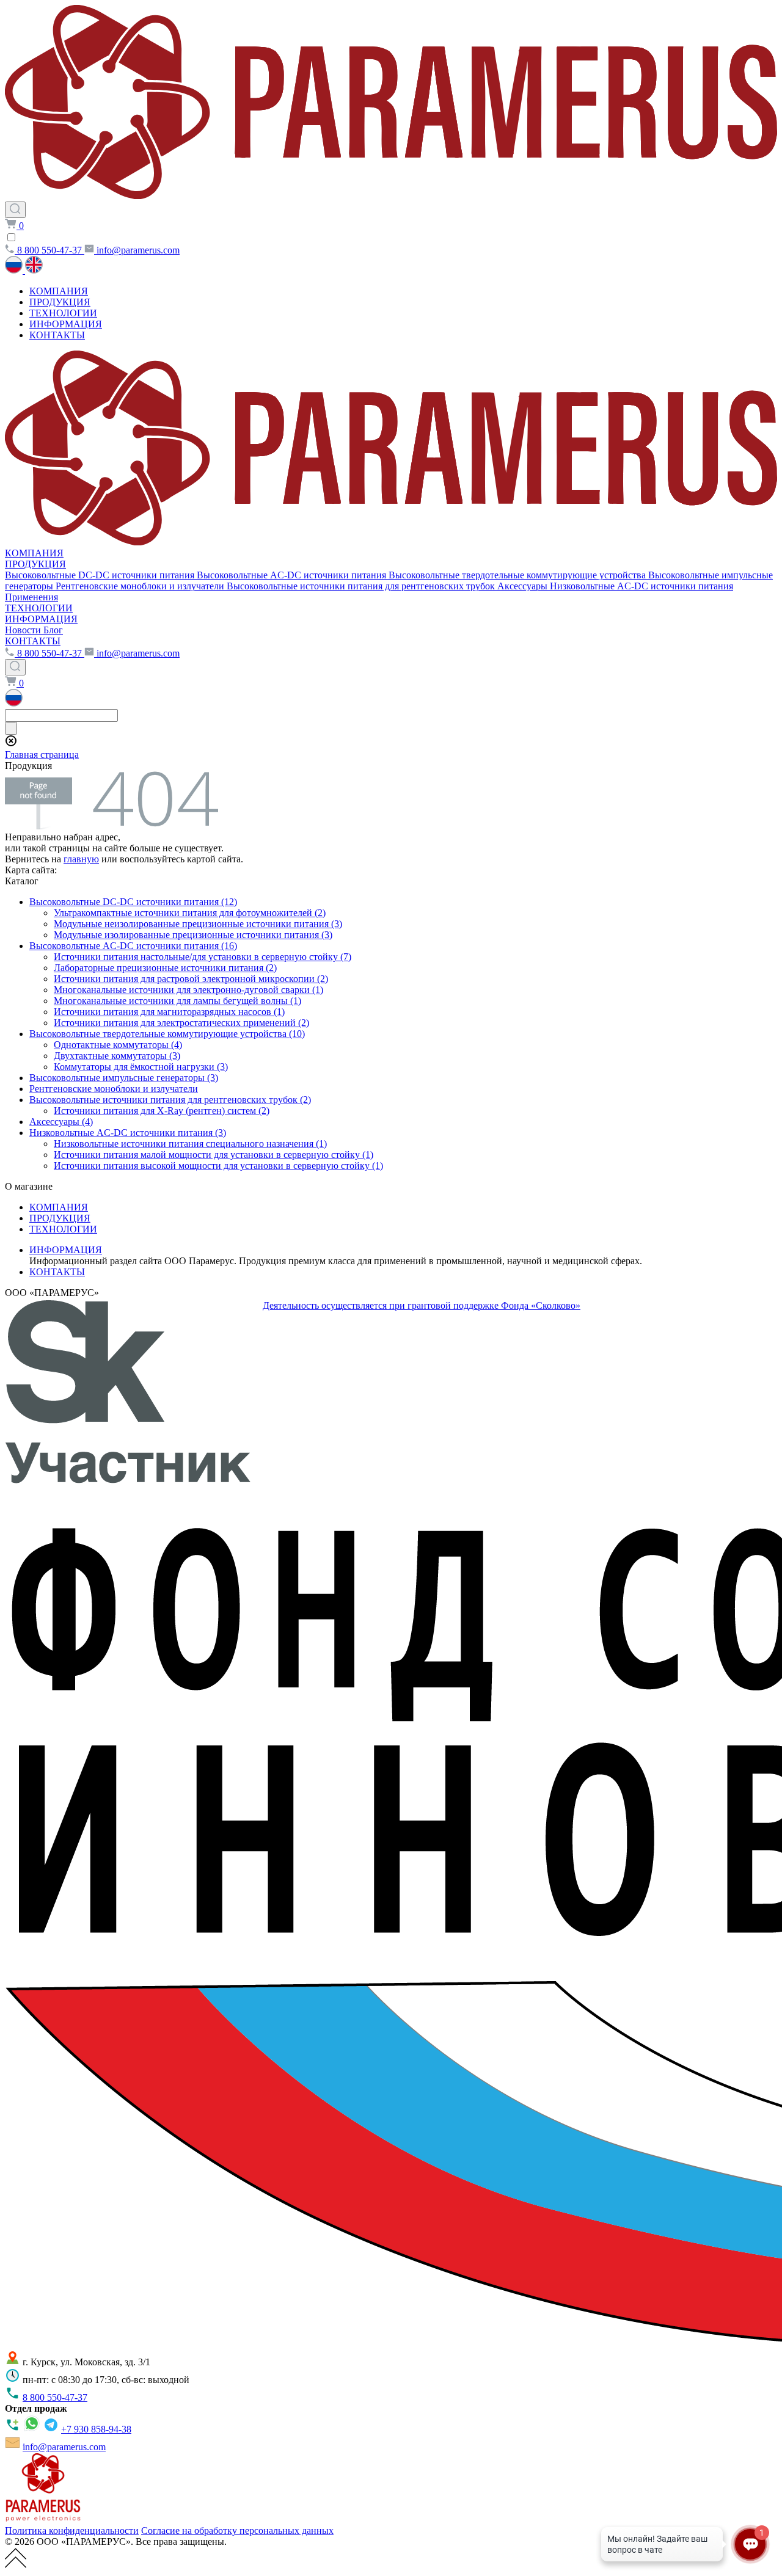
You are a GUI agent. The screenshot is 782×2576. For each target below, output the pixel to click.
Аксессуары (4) (61, 1122)
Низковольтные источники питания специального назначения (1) (190, 1144)
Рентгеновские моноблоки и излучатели (114, 1089)
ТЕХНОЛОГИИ (63, 313)
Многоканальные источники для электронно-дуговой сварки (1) (188, 990)
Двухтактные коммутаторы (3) (117, 1056)
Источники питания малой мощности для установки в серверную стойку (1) (214, 1155)
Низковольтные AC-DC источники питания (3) (128, 1133)
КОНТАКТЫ (57, 335)
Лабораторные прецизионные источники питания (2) (165, 968)
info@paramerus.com (64, 2447)
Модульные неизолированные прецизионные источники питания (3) (198, 924)
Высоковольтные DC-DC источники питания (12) (133, 902)
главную (81, 859)
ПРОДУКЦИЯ (60, 302)
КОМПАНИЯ (59, 291)
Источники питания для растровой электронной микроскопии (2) (191, 979)
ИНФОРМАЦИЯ (66, 324)
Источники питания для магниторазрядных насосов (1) (169, 1012)
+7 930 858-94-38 (96, 2429)
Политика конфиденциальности (72, 2531)
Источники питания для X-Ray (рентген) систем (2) (162, 1111)
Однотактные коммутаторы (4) (118, 1045)
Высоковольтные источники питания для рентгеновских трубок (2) (170, 1100)
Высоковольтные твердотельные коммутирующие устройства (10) (167, 1034)
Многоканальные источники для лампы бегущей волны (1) (177, 1001)
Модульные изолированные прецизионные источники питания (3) (193, 935)
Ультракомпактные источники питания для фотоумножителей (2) (190, 913)
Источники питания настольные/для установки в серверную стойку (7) (203, 957)
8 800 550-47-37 (55, 2397)
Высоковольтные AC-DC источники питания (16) (133, 946)
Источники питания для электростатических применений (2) (181, 1023)
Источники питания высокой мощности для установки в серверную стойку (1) (218, 1166)
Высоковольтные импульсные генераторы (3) (124, 1078)
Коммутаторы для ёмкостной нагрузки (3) (141, 1067)
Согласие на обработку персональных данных (237, 2531)
